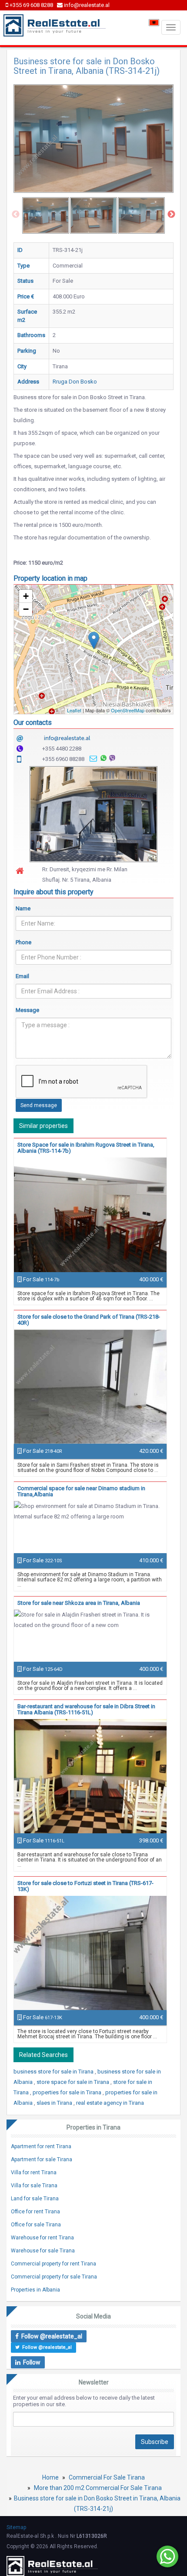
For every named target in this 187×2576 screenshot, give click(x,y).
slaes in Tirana (55, 2103)
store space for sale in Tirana (73, 2082)
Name (23, 908)
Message (27, 1010)
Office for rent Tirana (35, 2212)
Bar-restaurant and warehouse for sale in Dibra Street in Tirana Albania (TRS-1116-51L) (86, 1709)
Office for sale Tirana (36, 2225)
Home (50, 2477)
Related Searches (43, 2055)
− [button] (26, 609)
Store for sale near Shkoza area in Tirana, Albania (79, 1603)
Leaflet (74, 710)
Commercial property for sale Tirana (54, 2277)
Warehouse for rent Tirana (42, 2238)
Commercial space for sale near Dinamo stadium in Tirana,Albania (81, 1491)
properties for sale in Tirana (68, 2092)
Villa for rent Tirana (34, 2173)
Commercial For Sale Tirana (107, 2477)
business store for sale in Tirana (54, 2072)
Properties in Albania (35, 2290)
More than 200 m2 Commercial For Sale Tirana (98, 2488)
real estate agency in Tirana (110, 2103)
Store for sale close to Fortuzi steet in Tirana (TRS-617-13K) (85, 1886)
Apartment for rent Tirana (41, 2146)
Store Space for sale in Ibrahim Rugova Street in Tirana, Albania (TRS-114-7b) (86, 1148)
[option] (46, 215)
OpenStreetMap (128, 710)
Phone (23, 942)
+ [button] (26, 596)
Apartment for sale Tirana (42, 2159)
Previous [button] (16, 215)
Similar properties (43, 1126)
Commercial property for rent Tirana (53, 2264)
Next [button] (171, 215)
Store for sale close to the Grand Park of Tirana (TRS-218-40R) (89, 1320)
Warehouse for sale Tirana (43, 2251)
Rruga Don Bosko (75, 382)
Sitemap (16, 2527)
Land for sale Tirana (35, 2199)
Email (22, 976)
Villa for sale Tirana (34, 2186)
